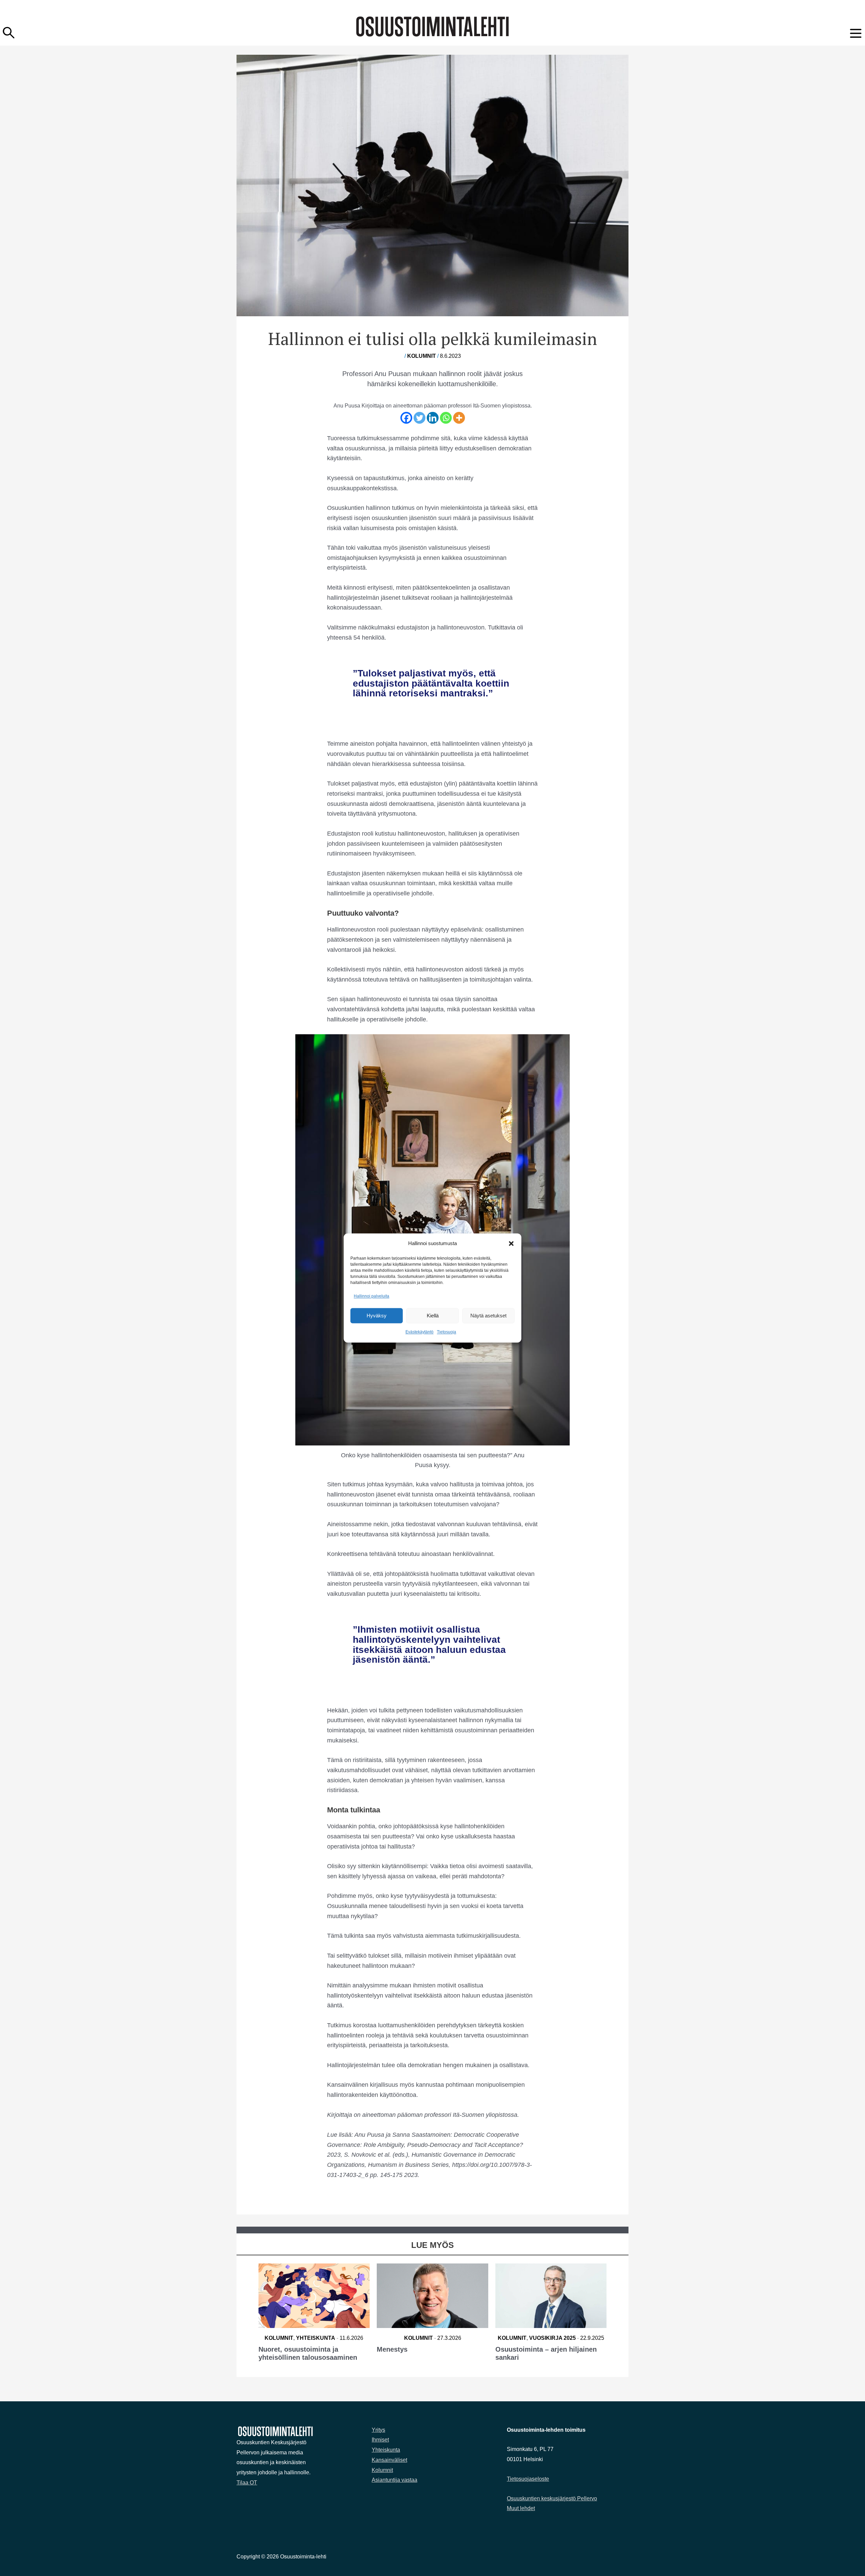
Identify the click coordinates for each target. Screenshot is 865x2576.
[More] (459, 418)
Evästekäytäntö (419, 1332)
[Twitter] (419, 418)
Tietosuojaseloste (528, 2479)
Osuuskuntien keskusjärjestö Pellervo (552, 2498)
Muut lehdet (521, 2508)
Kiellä (433, 1316)
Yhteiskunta (316, 2338)
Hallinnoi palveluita (372, 1296)
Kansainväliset (389, 2460)
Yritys (378, 2430)
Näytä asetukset (488, 1316)
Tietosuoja (447, 1332)
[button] (511, 1243)
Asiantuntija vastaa (394, 2480)
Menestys (392, 2349)
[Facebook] (406, 418)
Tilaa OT (247, 2483)
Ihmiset (380, 2440)
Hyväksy (377, 1316)
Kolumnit (422, 356)
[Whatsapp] (446, 418)
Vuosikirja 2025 (552, 2338)
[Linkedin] (433, 418)
